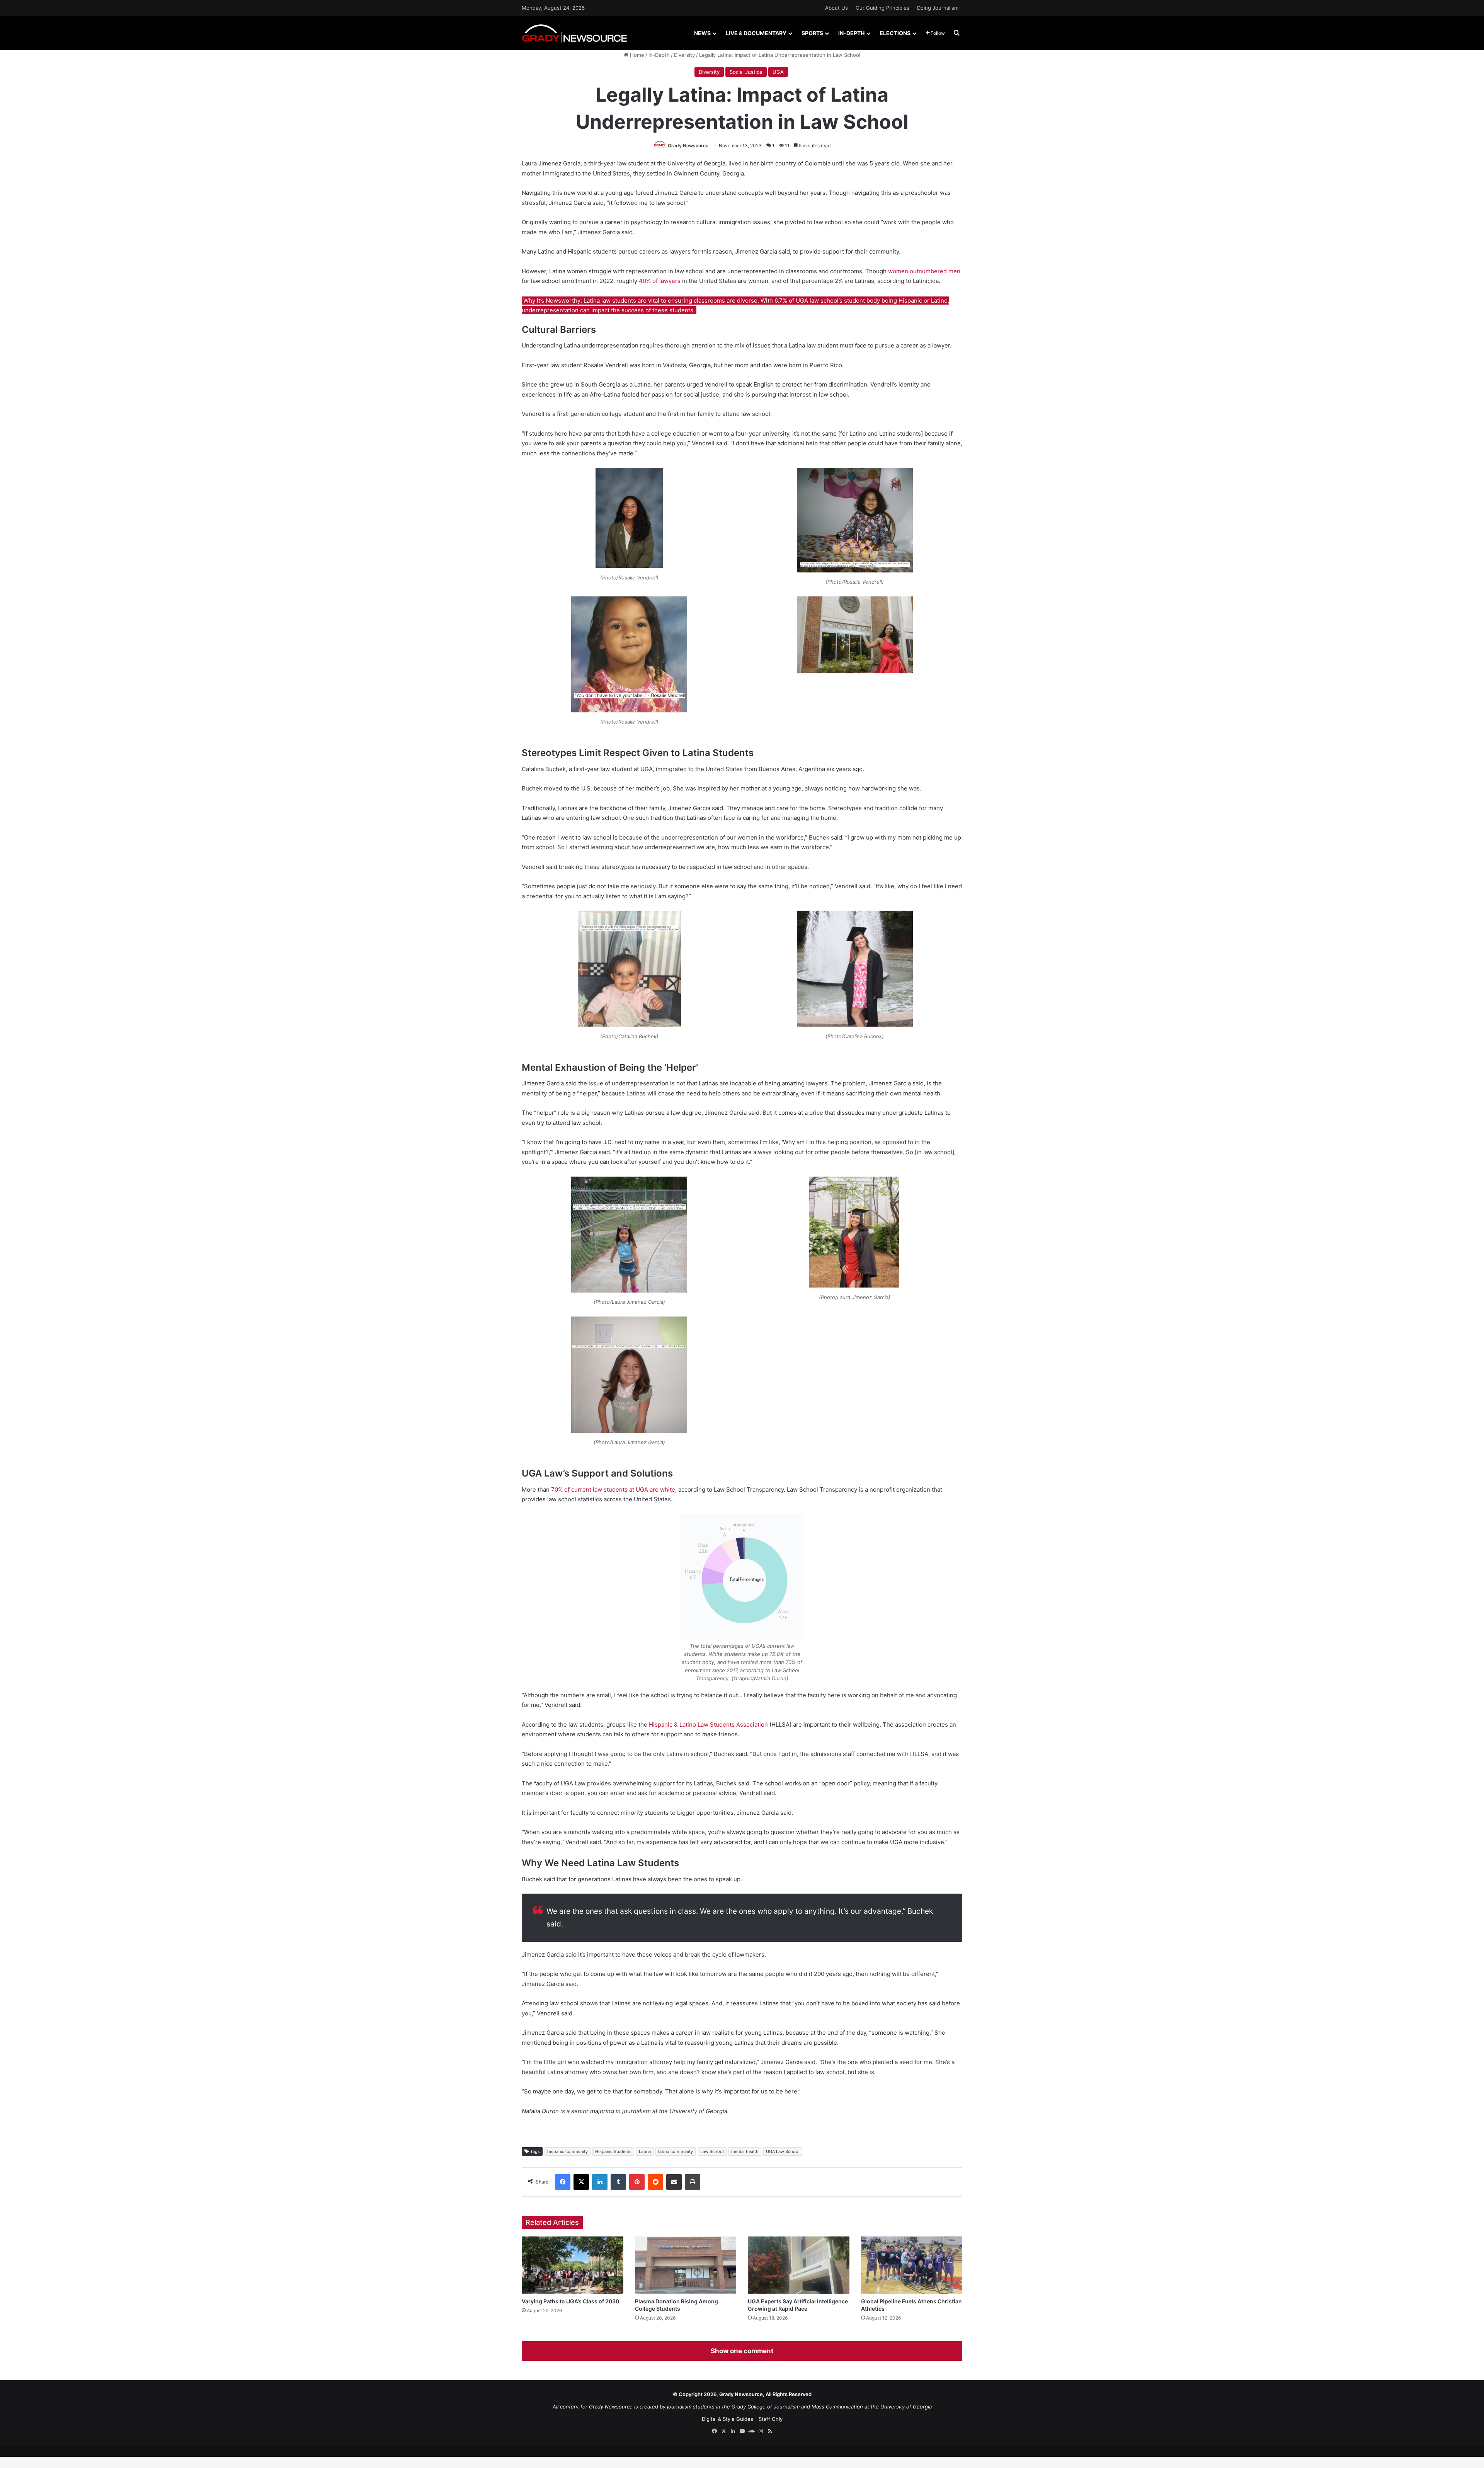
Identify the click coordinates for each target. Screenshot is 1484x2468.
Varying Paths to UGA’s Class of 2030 (570, 2301)
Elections (895, 33)
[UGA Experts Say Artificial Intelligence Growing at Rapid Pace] (799, 2265)
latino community (676, 2151)
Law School (712, 2151)
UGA (778, 72)
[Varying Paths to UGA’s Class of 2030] (573, 2265)
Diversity (684, 55)
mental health (745, 2151)
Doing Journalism (938, 8)
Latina (645, 2151)
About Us (836, 8)
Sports (812, 33)
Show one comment (742, 2351)
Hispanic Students (613, 2151)
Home (636, 55)
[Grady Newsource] (574, 33)
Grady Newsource (688, 146)
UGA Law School (783, 2151)
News (702, 33)
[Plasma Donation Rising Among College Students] (686, 2265)
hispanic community (568, 2151)
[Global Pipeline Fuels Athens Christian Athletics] (912, 2265)
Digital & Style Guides (728, 2419)
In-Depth (851, 33)
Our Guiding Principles (882, 8)
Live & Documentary (756, 33)
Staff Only (771, 2419)
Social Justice (746, 72)
